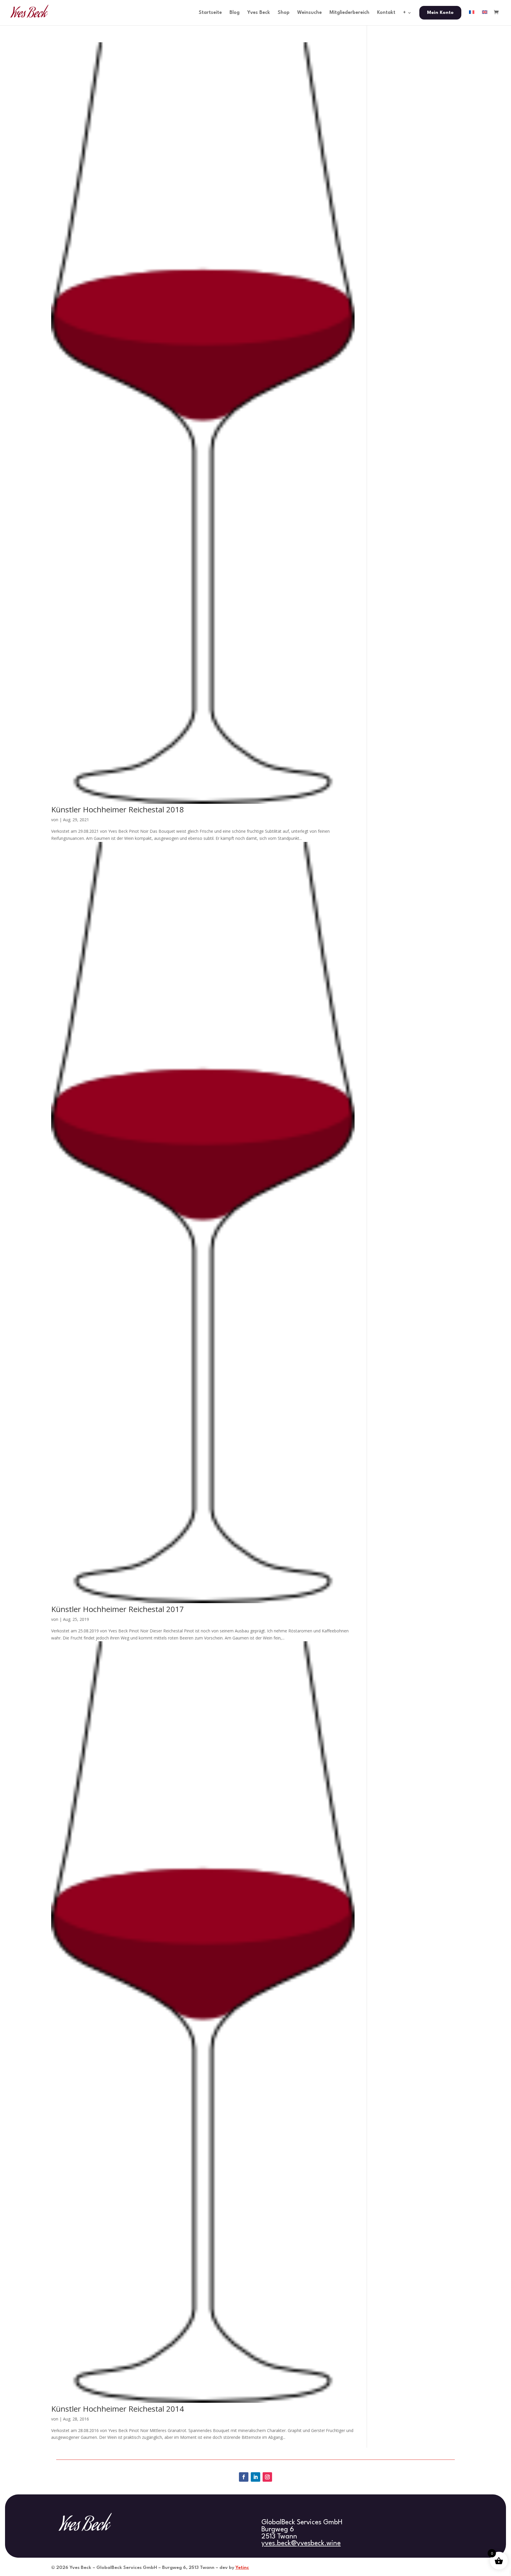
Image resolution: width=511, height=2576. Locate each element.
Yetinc (242, 2568)
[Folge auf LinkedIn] (256, 2477)
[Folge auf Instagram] (267, 2477)
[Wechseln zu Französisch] (472, 18)
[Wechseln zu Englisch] (485, 18)
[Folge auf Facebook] (244, 2477)
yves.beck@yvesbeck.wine (301, 2543)
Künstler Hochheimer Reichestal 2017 (118, 1609)
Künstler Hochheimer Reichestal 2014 (118, 2409)
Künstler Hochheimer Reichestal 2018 (118, 809)
